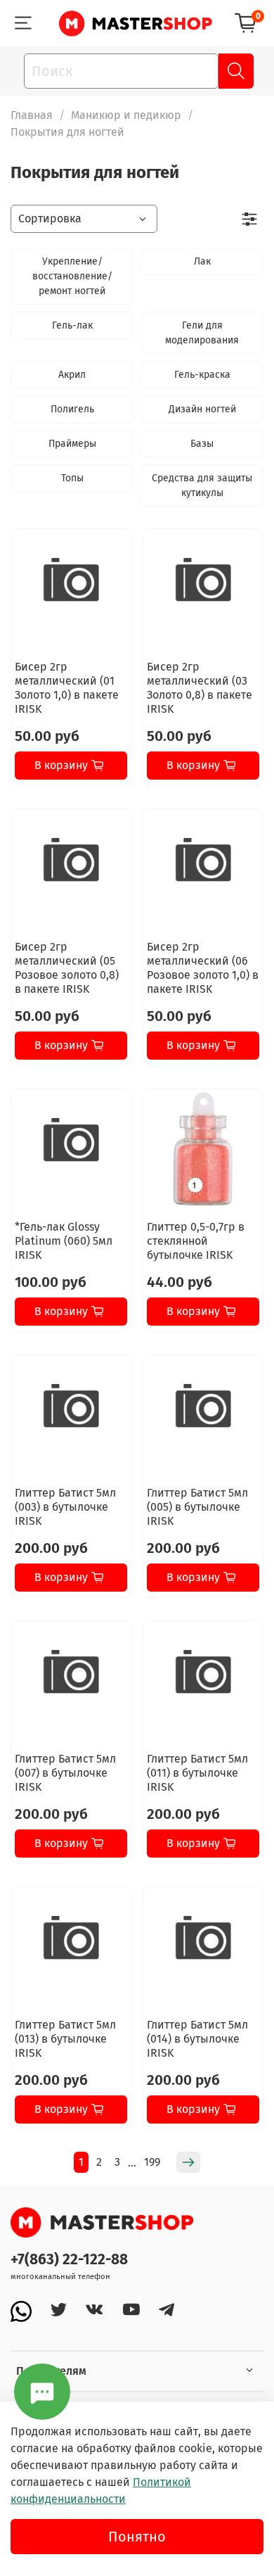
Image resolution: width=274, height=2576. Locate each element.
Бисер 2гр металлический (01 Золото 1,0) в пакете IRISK (67, 688)
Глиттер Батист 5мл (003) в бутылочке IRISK (65, 1507)
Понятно (137, 2537)
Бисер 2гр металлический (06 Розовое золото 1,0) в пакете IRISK (203, 968)
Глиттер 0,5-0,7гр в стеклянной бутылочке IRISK (196, 1241)
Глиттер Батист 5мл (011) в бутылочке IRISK (197, 1773)
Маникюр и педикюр (126, 115)
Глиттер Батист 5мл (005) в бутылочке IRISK (197, 1507)
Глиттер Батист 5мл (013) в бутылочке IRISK (65, 2039)
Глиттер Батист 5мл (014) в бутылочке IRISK (197, 2039)
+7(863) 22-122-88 (69, 2260)
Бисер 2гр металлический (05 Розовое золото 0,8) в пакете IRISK (67, 968)
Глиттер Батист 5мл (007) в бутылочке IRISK (65, 1773)
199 (152, 2162)
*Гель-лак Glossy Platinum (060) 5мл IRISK (64, 1241)
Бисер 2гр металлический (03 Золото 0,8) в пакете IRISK (200, 688)
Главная (32, 115)
